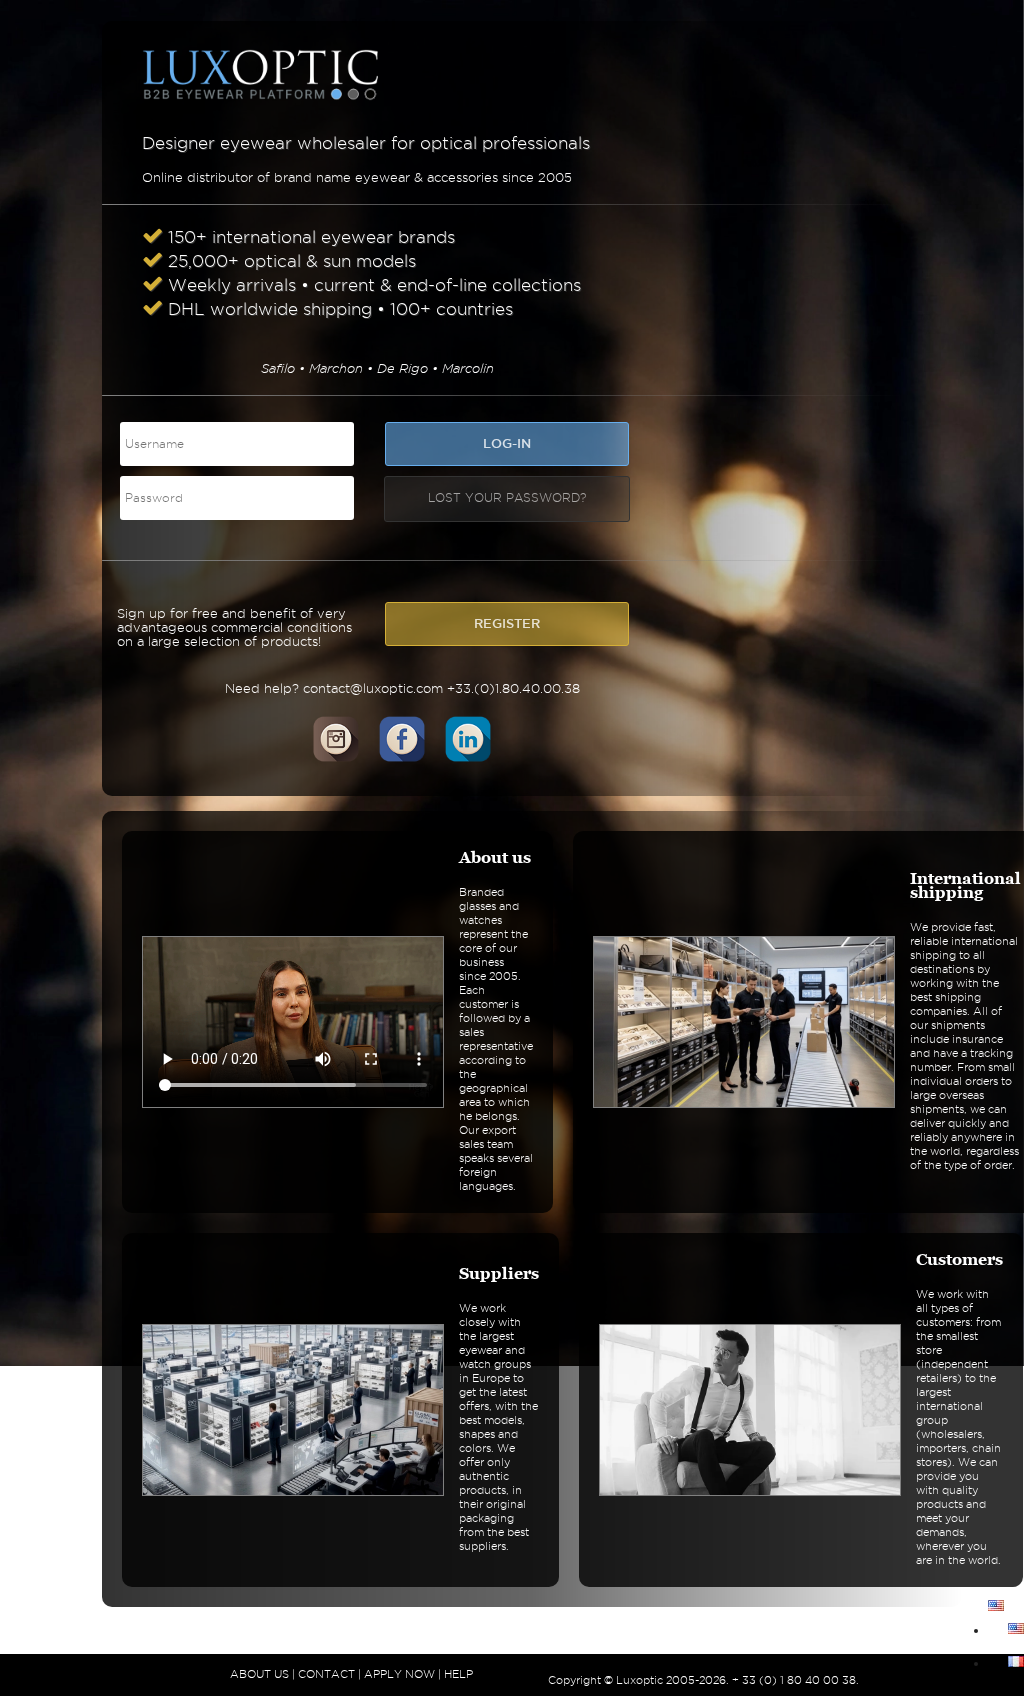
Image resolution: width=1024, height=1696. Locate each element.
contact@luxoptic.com (373, 688)
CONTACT (326, 1674)
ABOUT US (259, 1674)
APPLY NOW (399, 1674)
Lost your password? (507, 497)
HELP (458, 1674)
